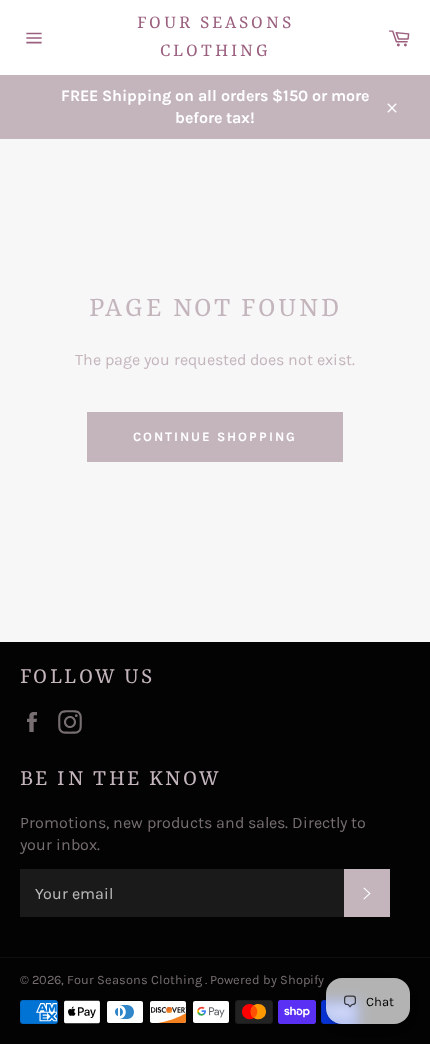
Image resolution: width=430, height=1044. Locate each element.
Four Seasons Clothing (215, 37)
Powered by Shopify (267, 979)
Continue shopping (214, 436)
